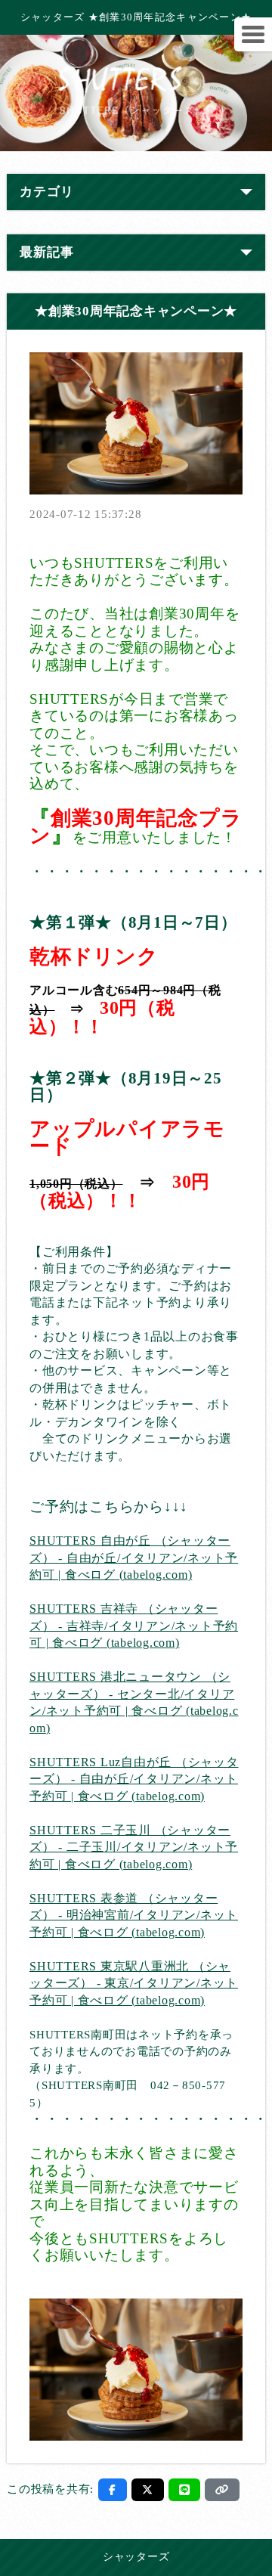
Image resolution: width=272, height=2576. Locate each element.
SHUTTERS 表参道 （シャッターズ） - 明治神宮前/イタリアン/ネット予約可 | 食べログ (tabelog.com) (134, 1915)
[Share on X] (148, 2490)
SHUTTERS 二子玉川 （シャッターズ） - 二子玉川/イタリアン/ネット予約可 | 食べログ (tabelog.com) (134, 1847)
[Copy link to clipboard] (222, 2490)
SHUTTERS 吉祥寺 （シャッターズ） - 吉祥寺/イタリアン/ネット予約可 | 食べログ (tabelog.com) (134, 1626)
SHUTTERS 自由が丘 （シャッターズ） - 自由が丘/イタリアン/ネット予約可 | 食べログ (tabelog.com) (134, 1558)
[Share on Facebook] (113, 2490)
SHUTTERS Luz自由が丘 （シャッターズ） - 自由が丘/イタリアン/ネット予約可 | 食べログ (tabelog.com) (134, 1779)
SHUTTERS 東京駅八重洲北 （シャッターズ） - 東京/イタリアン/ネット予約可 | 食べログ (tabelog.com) (134, 1983)
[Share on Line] (185, 2490)
